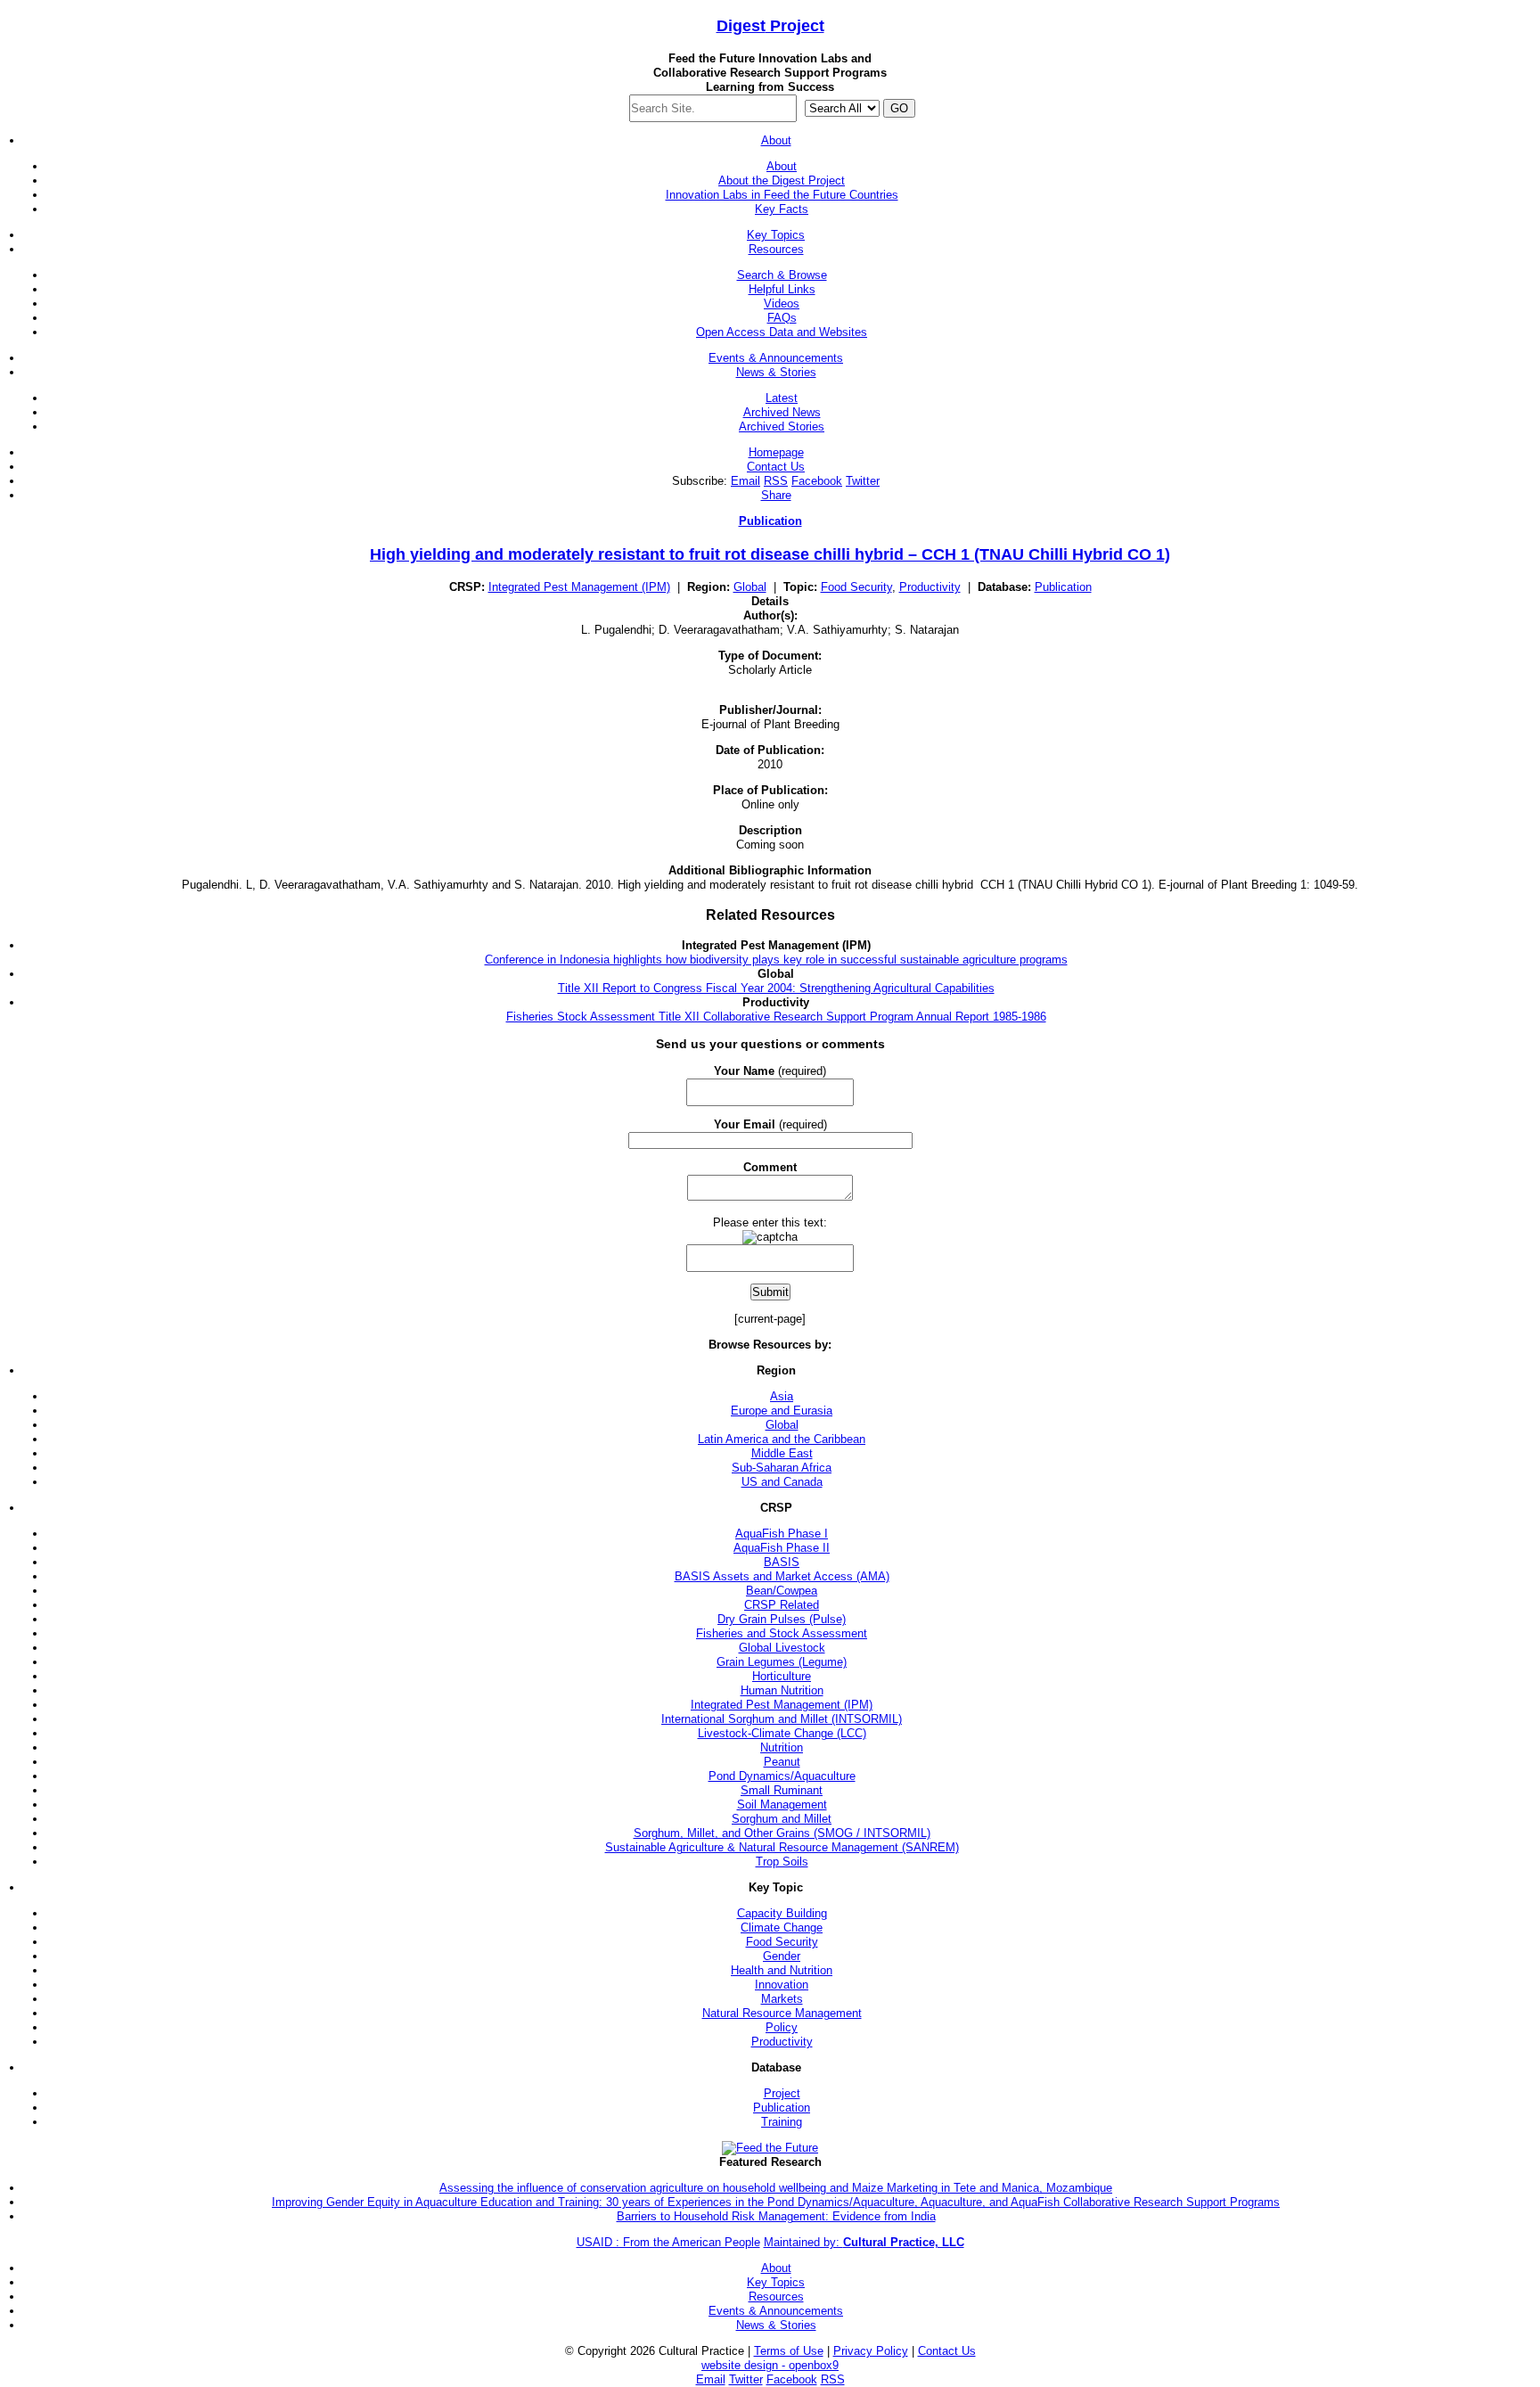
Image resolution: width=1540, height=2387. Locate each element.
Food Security (856, 587)
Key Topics (776, 235)
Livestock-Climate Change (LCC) (782, 1733)
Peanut (782, 1762)
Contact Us (776, 467)
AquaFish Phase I (782, 1534)
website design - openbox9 (770, 2365)
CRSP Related (782, 1605)
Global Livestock (782, 1648)
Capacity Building (782, 1913)
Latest (782, 398)
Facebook (817, 481)
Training (782, 2122)
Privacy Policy (871, 2351)
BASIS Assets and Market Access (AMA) (782, 1576)
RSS (776, 481)
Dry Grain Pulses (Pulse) (782, 1619)
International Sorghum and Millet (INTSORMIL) (782, 1719)
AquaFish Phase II (782, 1548)
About (776, 140)
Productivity (930, 587)
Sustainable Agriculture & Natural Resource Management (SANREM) (782, 1847)
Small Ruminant (782, 1790)
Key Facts (782, 209)
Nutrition (782, 1747)
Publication (770, 521)
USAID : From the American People (668, 2242)
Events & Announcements (776, 358)
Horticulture (782, 1676)
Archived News (782, 412)
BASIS (782, 1562)
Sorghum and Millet (782, 1819)
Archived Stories (782, 427)
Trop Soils (782, 1862)
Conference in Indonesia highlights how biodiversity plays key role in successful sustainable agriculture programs (776, 960)
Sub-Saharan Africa (782, 1468)
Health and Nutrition (782, 1970)
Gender (782, 1956)
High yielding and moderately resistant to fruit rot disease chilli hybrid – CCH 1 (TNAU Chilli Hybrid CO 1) (770, 554)
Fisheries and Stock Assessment (782, 1633)
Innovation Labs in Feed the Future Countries (782, 195)
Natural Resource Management (782, 2013)
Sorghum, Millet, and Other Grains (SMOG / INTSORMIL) (782, 1833)
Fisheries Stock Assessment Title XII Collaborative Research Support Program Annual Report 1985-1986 (776, 1017)
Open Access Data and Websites (782, 332)
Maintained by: (864, 2242)
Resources (776, 249)
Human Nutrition (782, 1690)
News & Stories (776, 372)
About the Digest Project (782, 180)
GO (899, 108)
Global (750, 587)
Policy (782, 2027)
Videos (782, 304)
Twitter (863, 481)
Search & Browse (782, 275)
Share (776, 495)
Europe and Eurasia (782, 1411)
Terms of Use (789, 2351)
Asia (782, 1396)
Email (745, 481)
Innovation (782, 1985)
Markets (782, 1999)
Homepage (776, 452)
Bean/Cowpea (782, 1591)
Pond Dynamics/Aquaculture (782, 1776)
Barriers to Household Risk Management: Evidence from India (776, 2216)
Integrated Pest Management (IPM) (579, 587)
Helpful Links (782, 289)
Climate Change (782, 1928)
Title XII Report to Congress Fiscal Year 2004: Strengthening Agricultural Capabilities (776, 988)
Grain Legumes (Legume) (782, 1662)
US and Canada (782, 1482)
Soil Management (782, 1805)
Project (770, 26)
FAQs (782, 318)
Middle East (782, 1453)
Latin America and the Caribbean (782, 1439)
